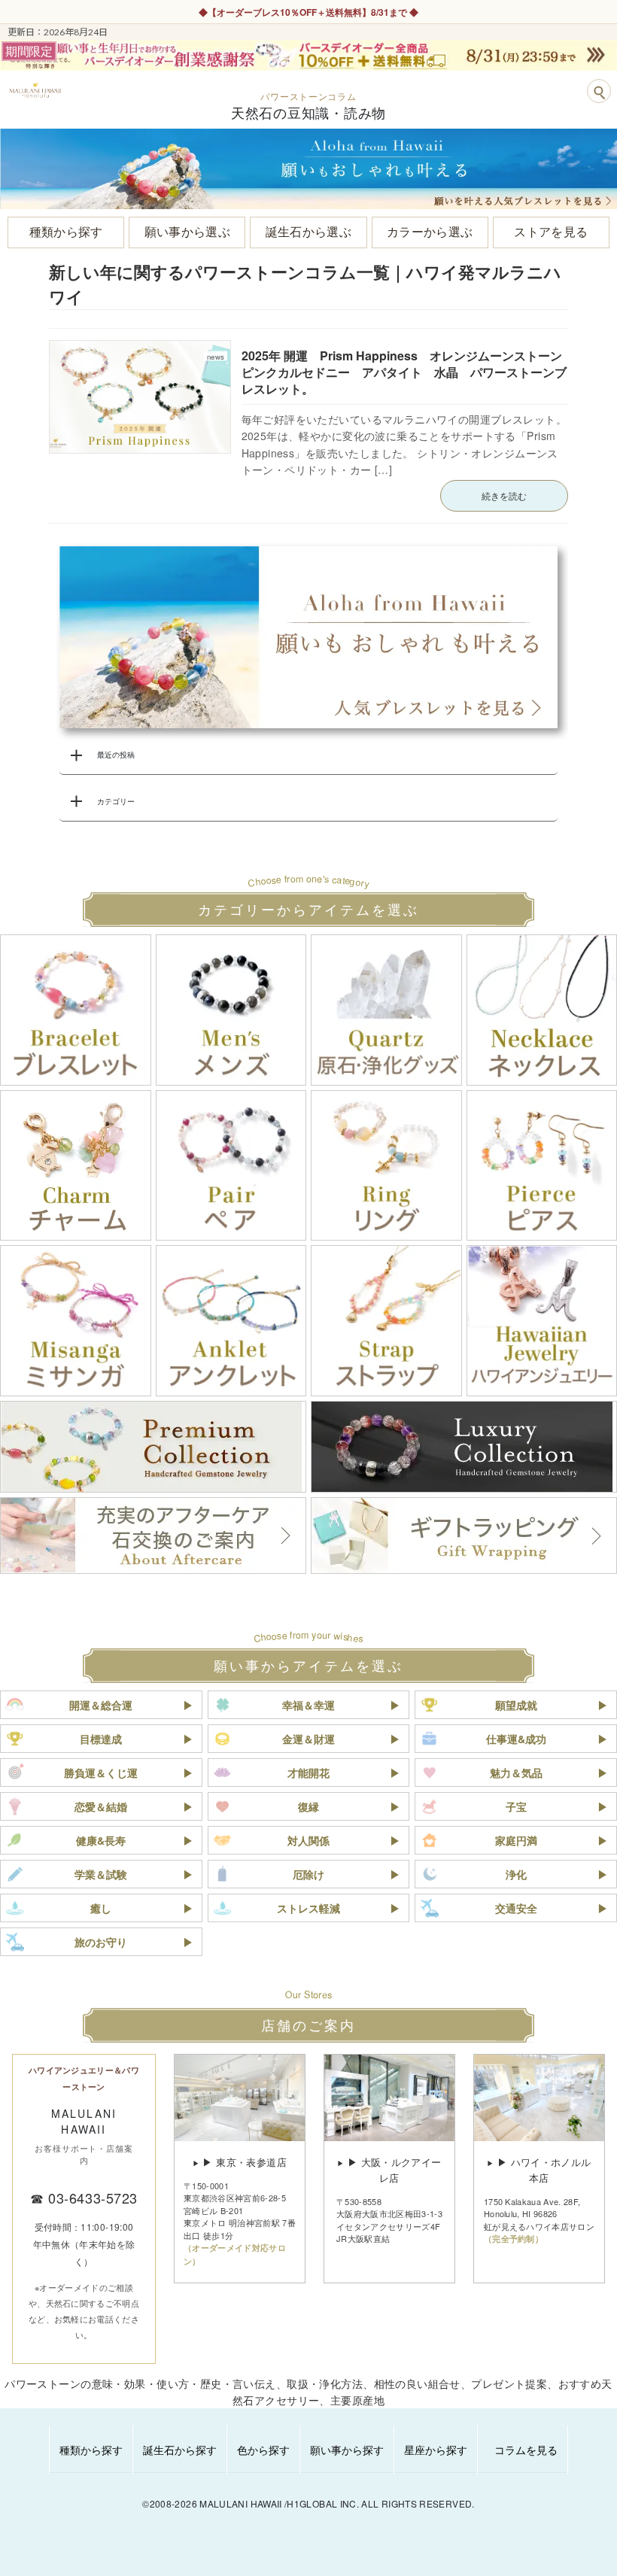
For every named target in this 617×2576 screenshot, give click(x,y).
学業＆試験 (101, 1874)
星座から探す (436, 2450)
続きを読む (504, 495)
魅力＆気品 (516, 1773)
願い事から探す (347, 2450)
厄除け (308, 1874)
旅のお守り (101, 1942)
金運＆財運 (308, 1739)
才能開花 (308, 1773)
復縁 (308, 1806)
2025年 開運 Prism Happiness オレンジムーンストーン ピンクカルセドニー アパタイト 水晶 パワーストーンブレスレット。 (408, 372)
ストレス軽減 (308, 1908)
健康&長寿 (101, 1840)
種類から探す (91, 2450)
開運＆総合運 (101, 1705)
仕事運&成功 (516, 1739)
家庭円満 (516, 1840)
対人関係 (308, 1840)
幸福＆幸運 (308, 1705)
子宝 (516, 1806)
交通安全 (516, 1908)
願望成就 (516, 1705)
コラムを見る (526, 2450)
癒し (101, 1908)
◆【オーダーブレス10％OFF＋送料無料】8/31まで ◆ (308, 12)
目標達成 (101, 1739)
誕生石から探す (180, 2450)
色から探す (263, 2450)
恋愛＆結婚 (101, 1806)
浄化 (516, 1874)
